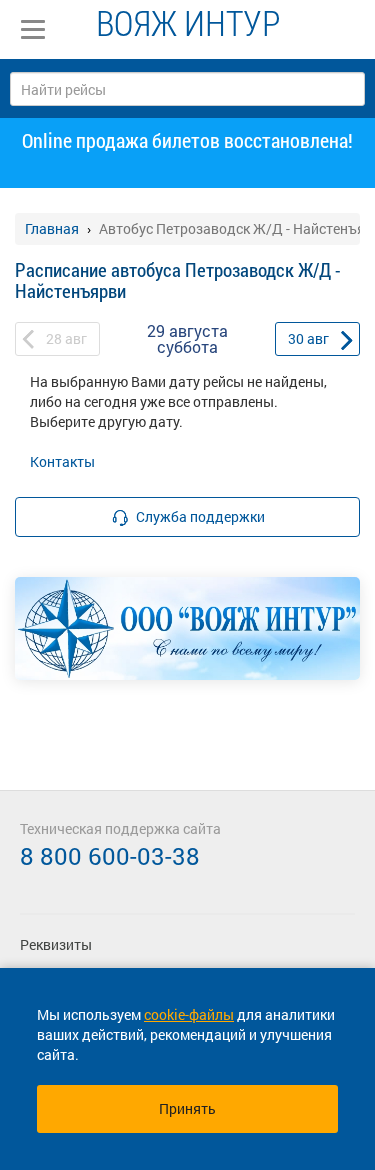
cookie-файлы (189, 1014)
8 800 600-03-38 (110, 856)
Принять (187, 1108)
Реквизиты (56, 944)
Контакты (62, 461)
